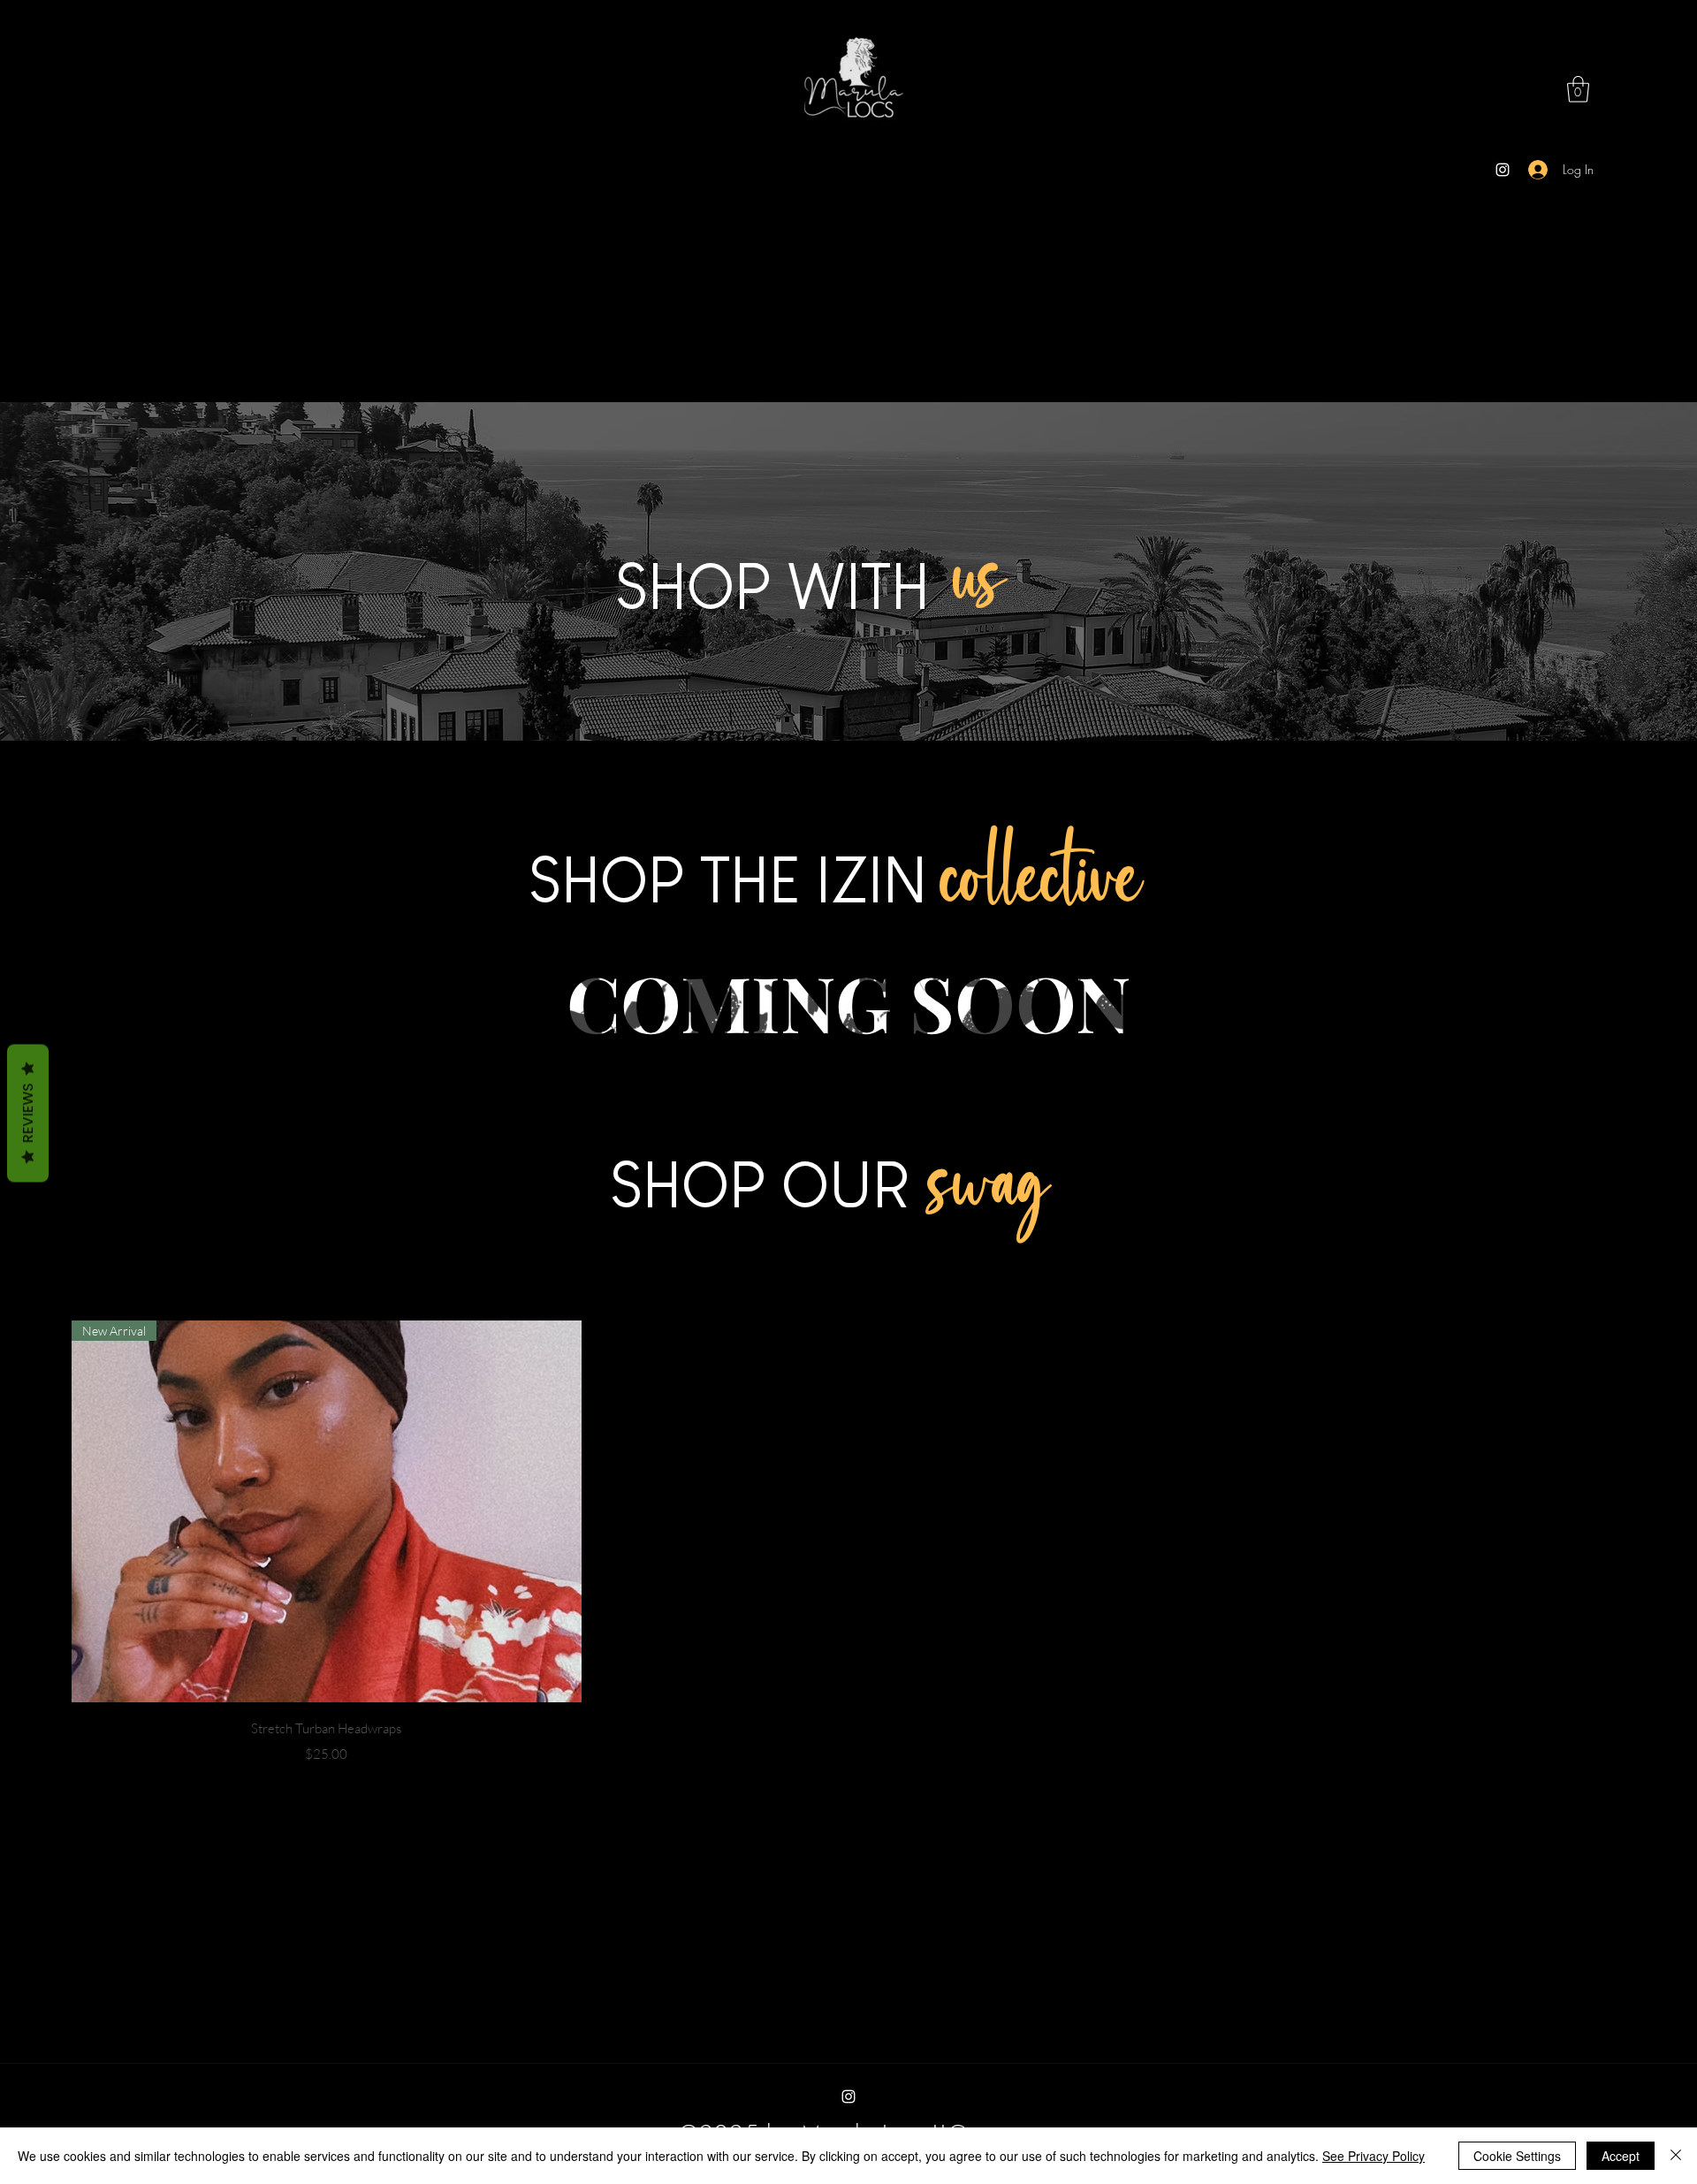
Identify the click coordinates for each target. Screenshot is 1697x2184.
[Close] (1676, 2156)
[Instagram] (1503, 170)
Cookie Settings (1517, 2156)
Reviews (28, 1113)
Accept (1621, 2156)
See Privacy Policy (1374, 2156)
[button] (1578, 89)
